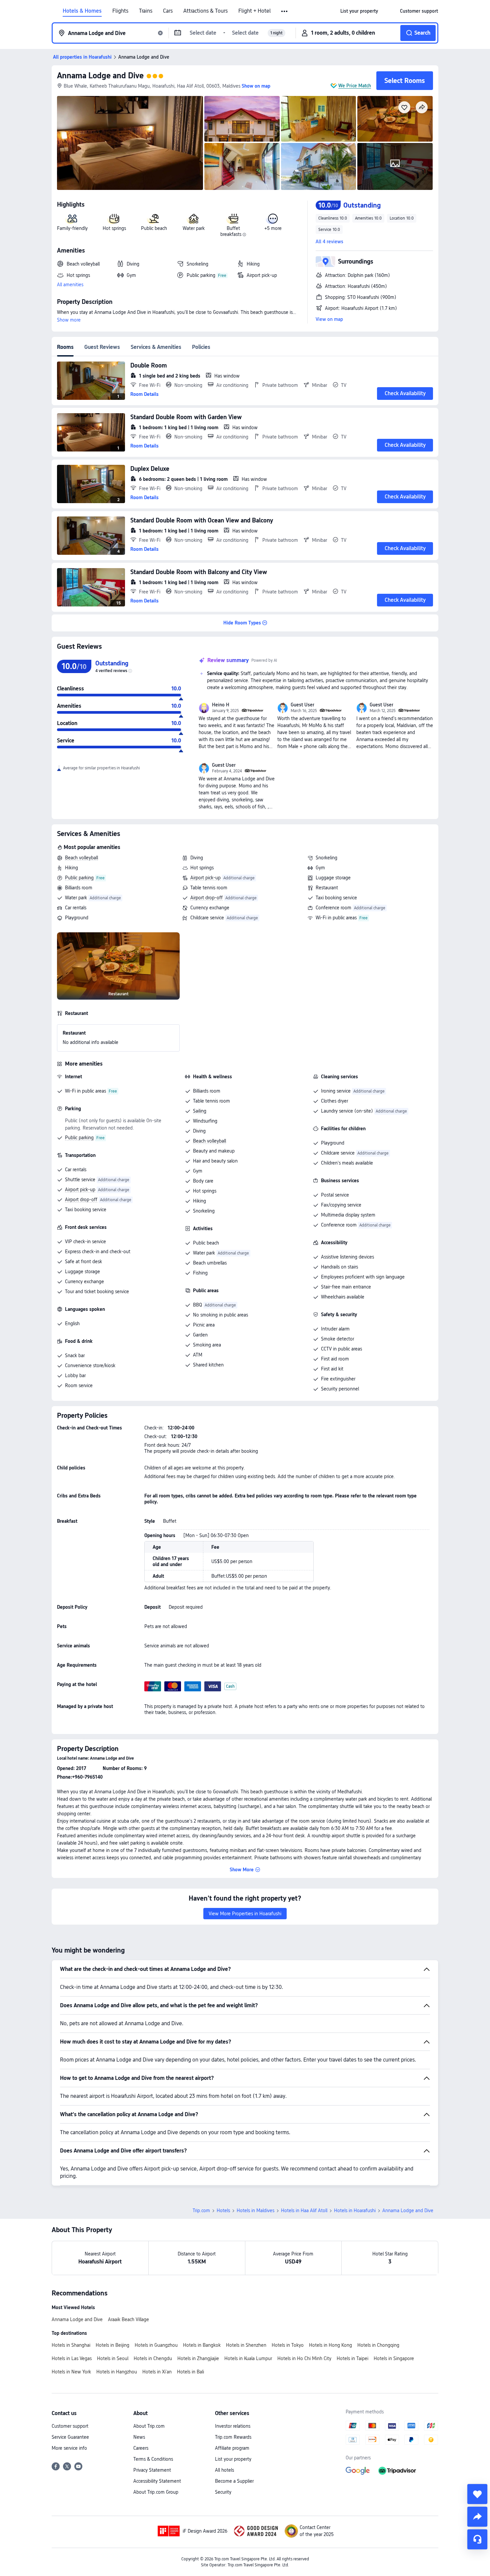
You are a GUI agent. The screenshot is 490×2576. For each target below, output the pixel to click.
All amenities (70, 285)
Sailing (200, 1111)
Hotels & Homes (82, 11)
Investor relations (233, 2426)
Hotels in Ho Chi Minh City (304, 2358)
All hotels (224, 2470)
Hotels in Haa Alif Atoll (304, 2210)
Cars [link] (168, 11)
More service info (69, 2448)
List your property (233, 2459)
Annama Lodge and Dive (100, 75)
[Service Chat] (477, 2539)
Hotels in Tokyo (288, 2345)
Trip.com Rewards (233, 2437)
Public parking (79, 878)
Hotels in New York (71, 2372)
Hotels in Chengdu (153, 2358)
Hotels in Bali (190, 2372)
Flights (120, 11)
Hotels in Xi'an (157, 2372)
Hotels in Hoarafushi (355, 2210)
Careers (141, 2448)
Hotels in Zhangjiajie (198, 2358)
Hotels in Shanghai (71, 2345)
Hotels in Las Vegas (72, 2358)
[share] (477, 2517)
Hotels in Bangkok (202, 2345)
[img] (130, 143)
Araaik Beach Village (128, 2319)
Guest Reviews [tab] (102, 347)
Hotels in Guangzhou (156, 2345)
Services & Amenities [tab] (156, 347)
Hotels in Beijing (112, 2345)
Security (223, 2492)
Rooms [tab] (65, 347)
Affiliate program (232, 2448)
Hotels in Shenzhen (246, 2345)
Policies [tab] (201, 347)
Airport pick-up (205, 878)
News (139, 2437)
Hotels (223, 2210)
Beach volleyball (81, 858)
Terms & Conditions (153, 2459)
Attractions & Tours (205, 11)
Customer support (70, 2426)
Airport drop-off (206, 898)
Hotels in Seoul (113, 2358)
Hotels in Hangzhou (117, 2372)
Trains (146, 11)
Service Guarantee (70, 2437)
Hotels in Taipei (352, 2358)
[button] (285, 11)
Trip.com (201, 2210)
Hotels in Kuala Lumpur (248, 2358)
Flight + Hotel (254, 11)
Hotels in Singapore (394, 2358)
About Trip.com (149, 2426)
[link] (359, 11)
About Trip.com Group (156, 2492)
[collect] (477, 2494)
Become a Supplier (234, 2481)
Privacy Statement (152, 2470)
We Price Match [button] (355, 86)
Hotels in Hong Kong (330, 2345)
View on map (329, 319)
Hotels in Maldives (255, 2210)
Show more (69, 320)
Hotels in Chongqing (378, 2345)
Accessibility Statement (157, 2481)
